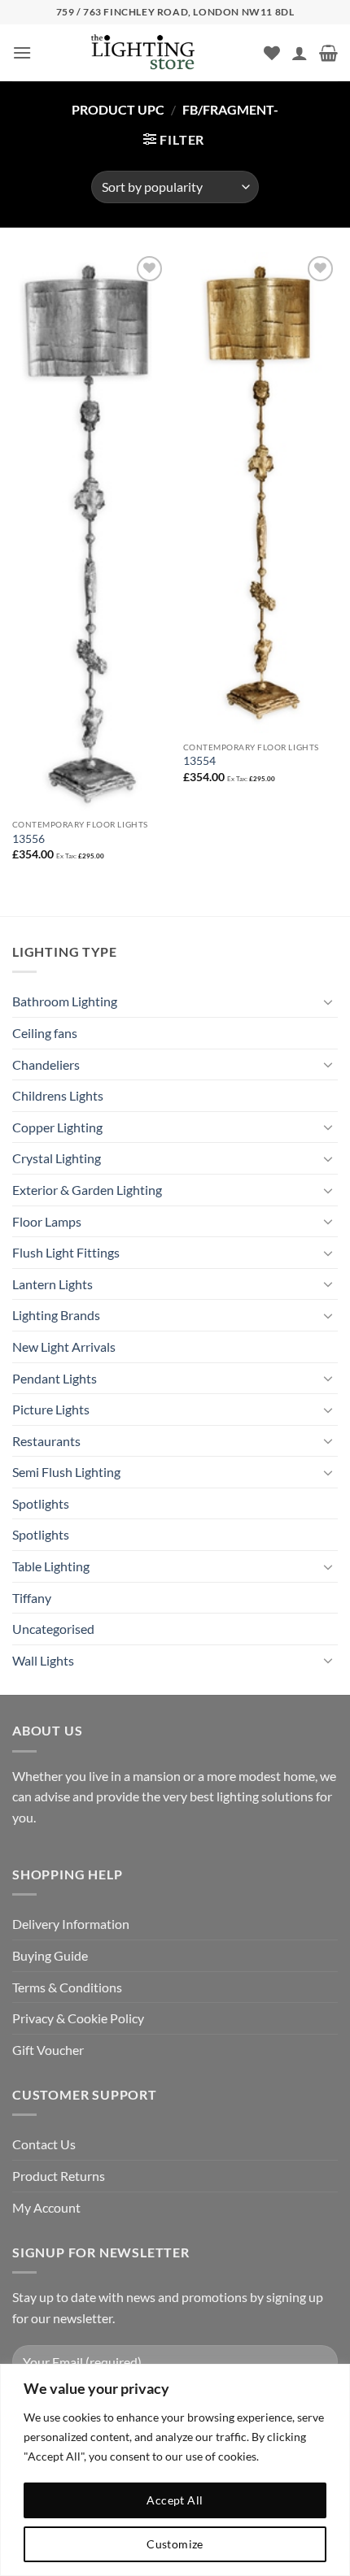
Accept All (175, 2500)
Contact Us (44, 2144)
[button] (22, 52)
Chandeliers (46, 1064)
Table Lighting (51, 1566)
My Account (46, 2207)
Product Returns (59, 2176)
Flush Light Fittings (66, 1252)
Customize (175, 2544)
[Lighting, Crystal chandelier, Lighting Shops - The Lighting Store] (170, 53)
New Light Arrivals (64, 1347)
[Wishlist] (272, 53)
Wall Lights (43, 1660)
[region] (175, 2470)
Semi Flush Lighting (66, 1472)
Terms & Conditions (67, 1987)
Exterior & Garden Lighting (87, 1190)
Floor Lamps (47, 1221)
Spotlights (41, 1503)
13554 (199, 761)
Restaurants (46, 1441)
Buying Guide (50, 1955)
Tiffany (32, 1598)
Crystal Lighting (57, 1158)
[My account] (300, 53)
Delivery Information (71, 1924)
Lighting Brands (56, 1315)
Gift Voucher (48, 2050)
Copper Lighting (57, 1127)
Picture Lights (51, 1409)
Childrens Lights (58, 1095)
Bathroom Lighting (65, 1001)
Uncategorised (53, 1629)
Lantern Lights (52, 1284)
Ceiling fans (45, 1033)
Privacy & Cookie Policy (78, 2018)
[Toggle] (328, 1001)
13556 (28, 839)
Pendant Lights (55, 1378)
